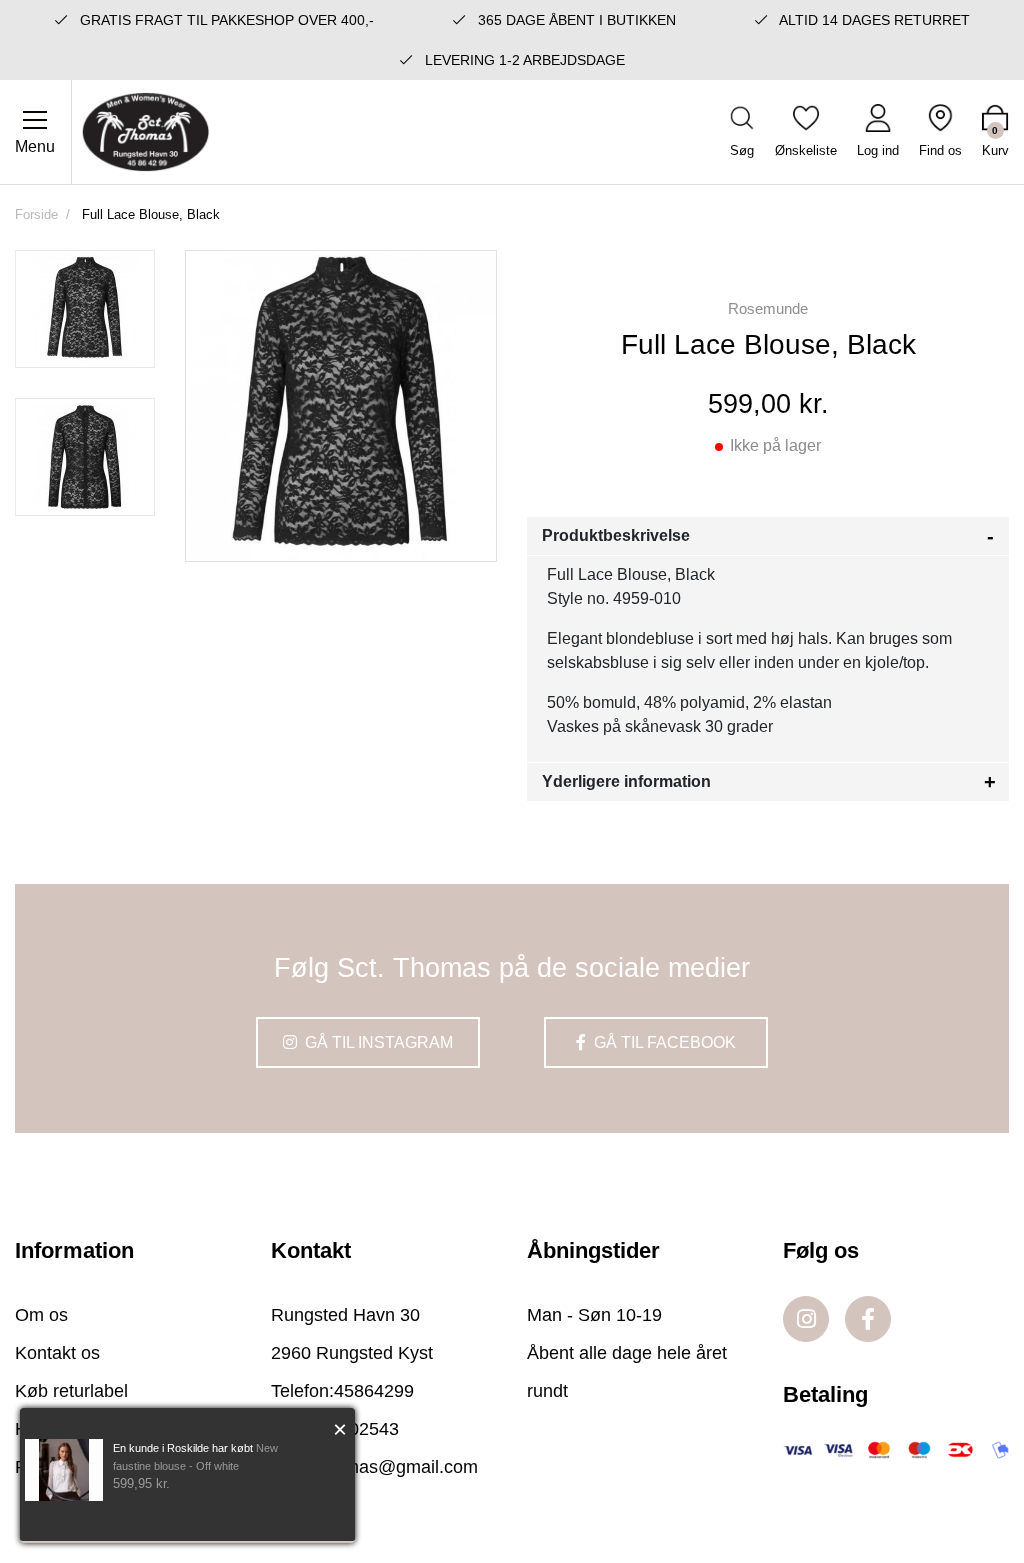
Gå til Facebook (663, 1042)
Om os (41, 1315)
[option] (85, 309)
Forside (36, 214)
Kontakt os (57, 1353)
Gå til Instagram (377, 1042)
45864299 (374, 1391)
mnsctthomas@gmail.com (374, 1467)
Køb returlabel (71, 1391)
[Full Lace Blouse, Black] (85, 309)
